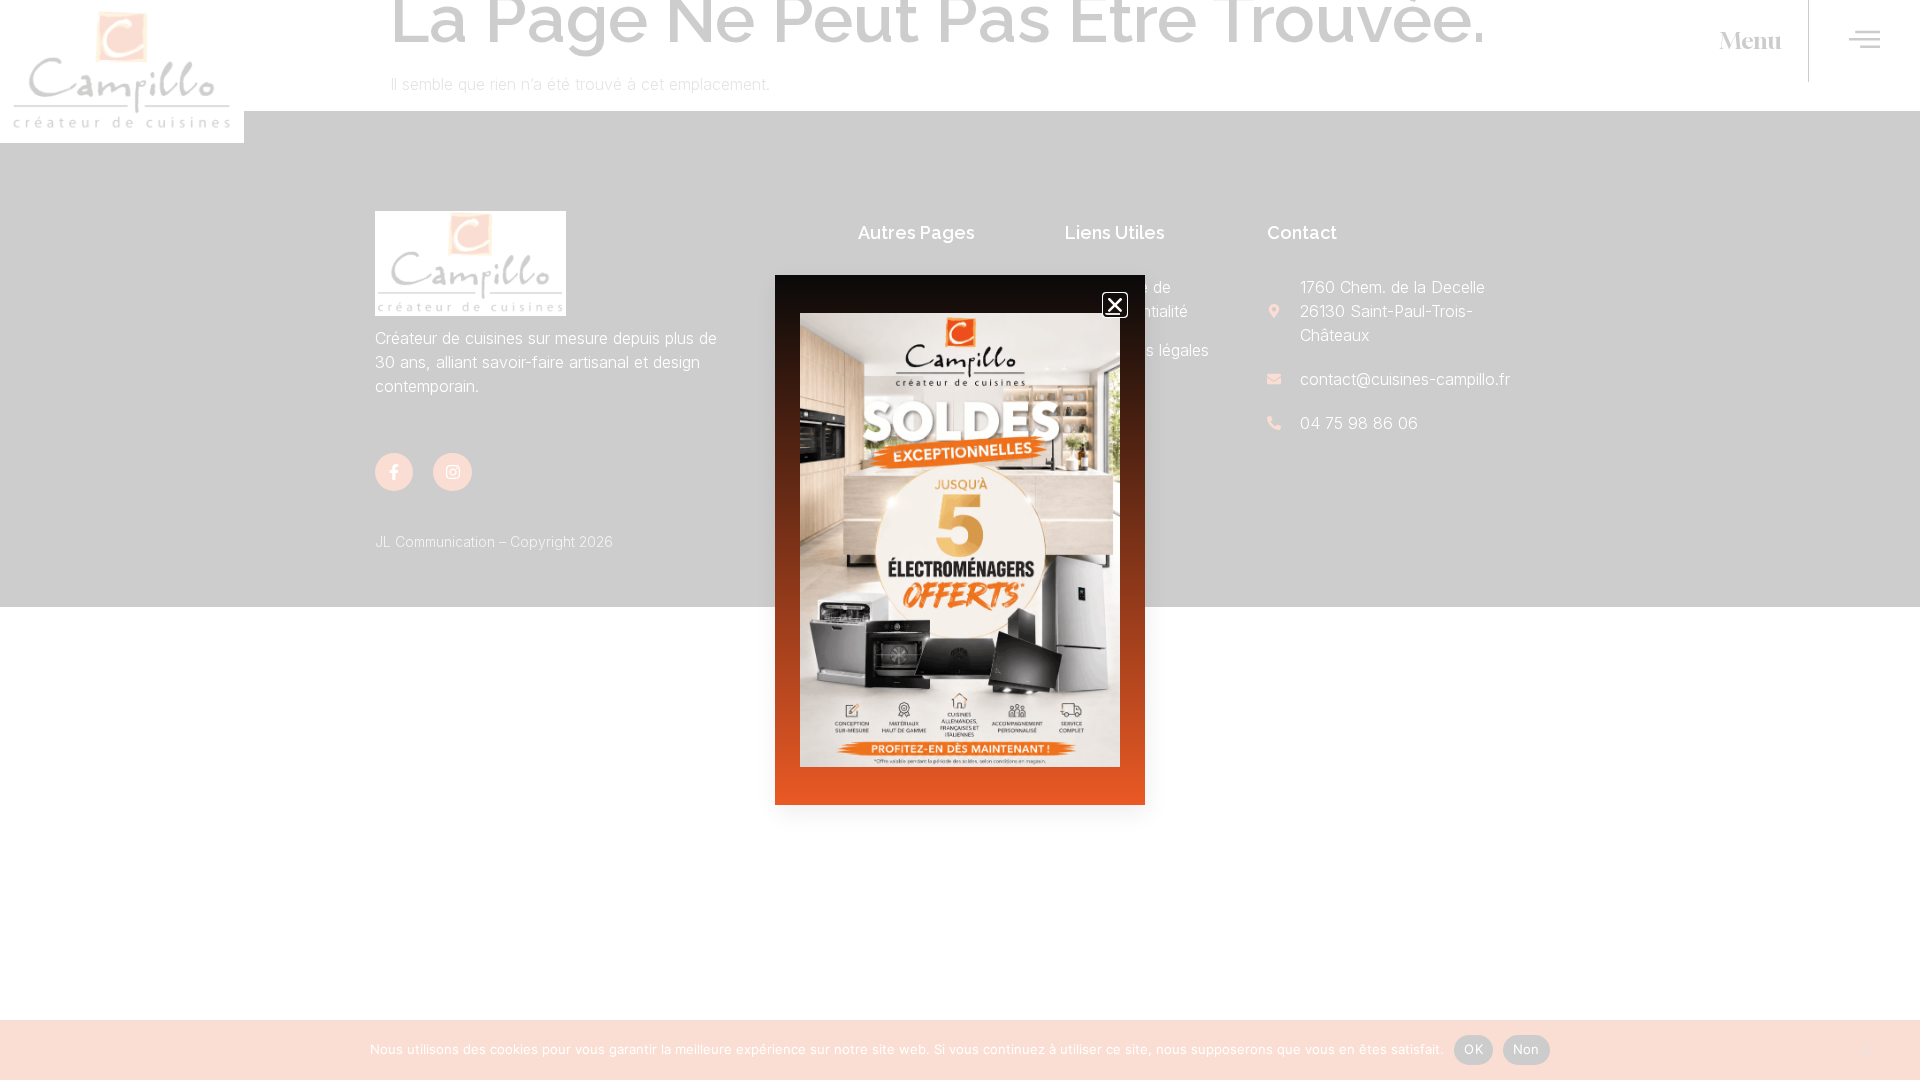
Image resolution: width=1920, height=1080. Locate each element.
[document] (960, 540)
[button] (1115, 305)
